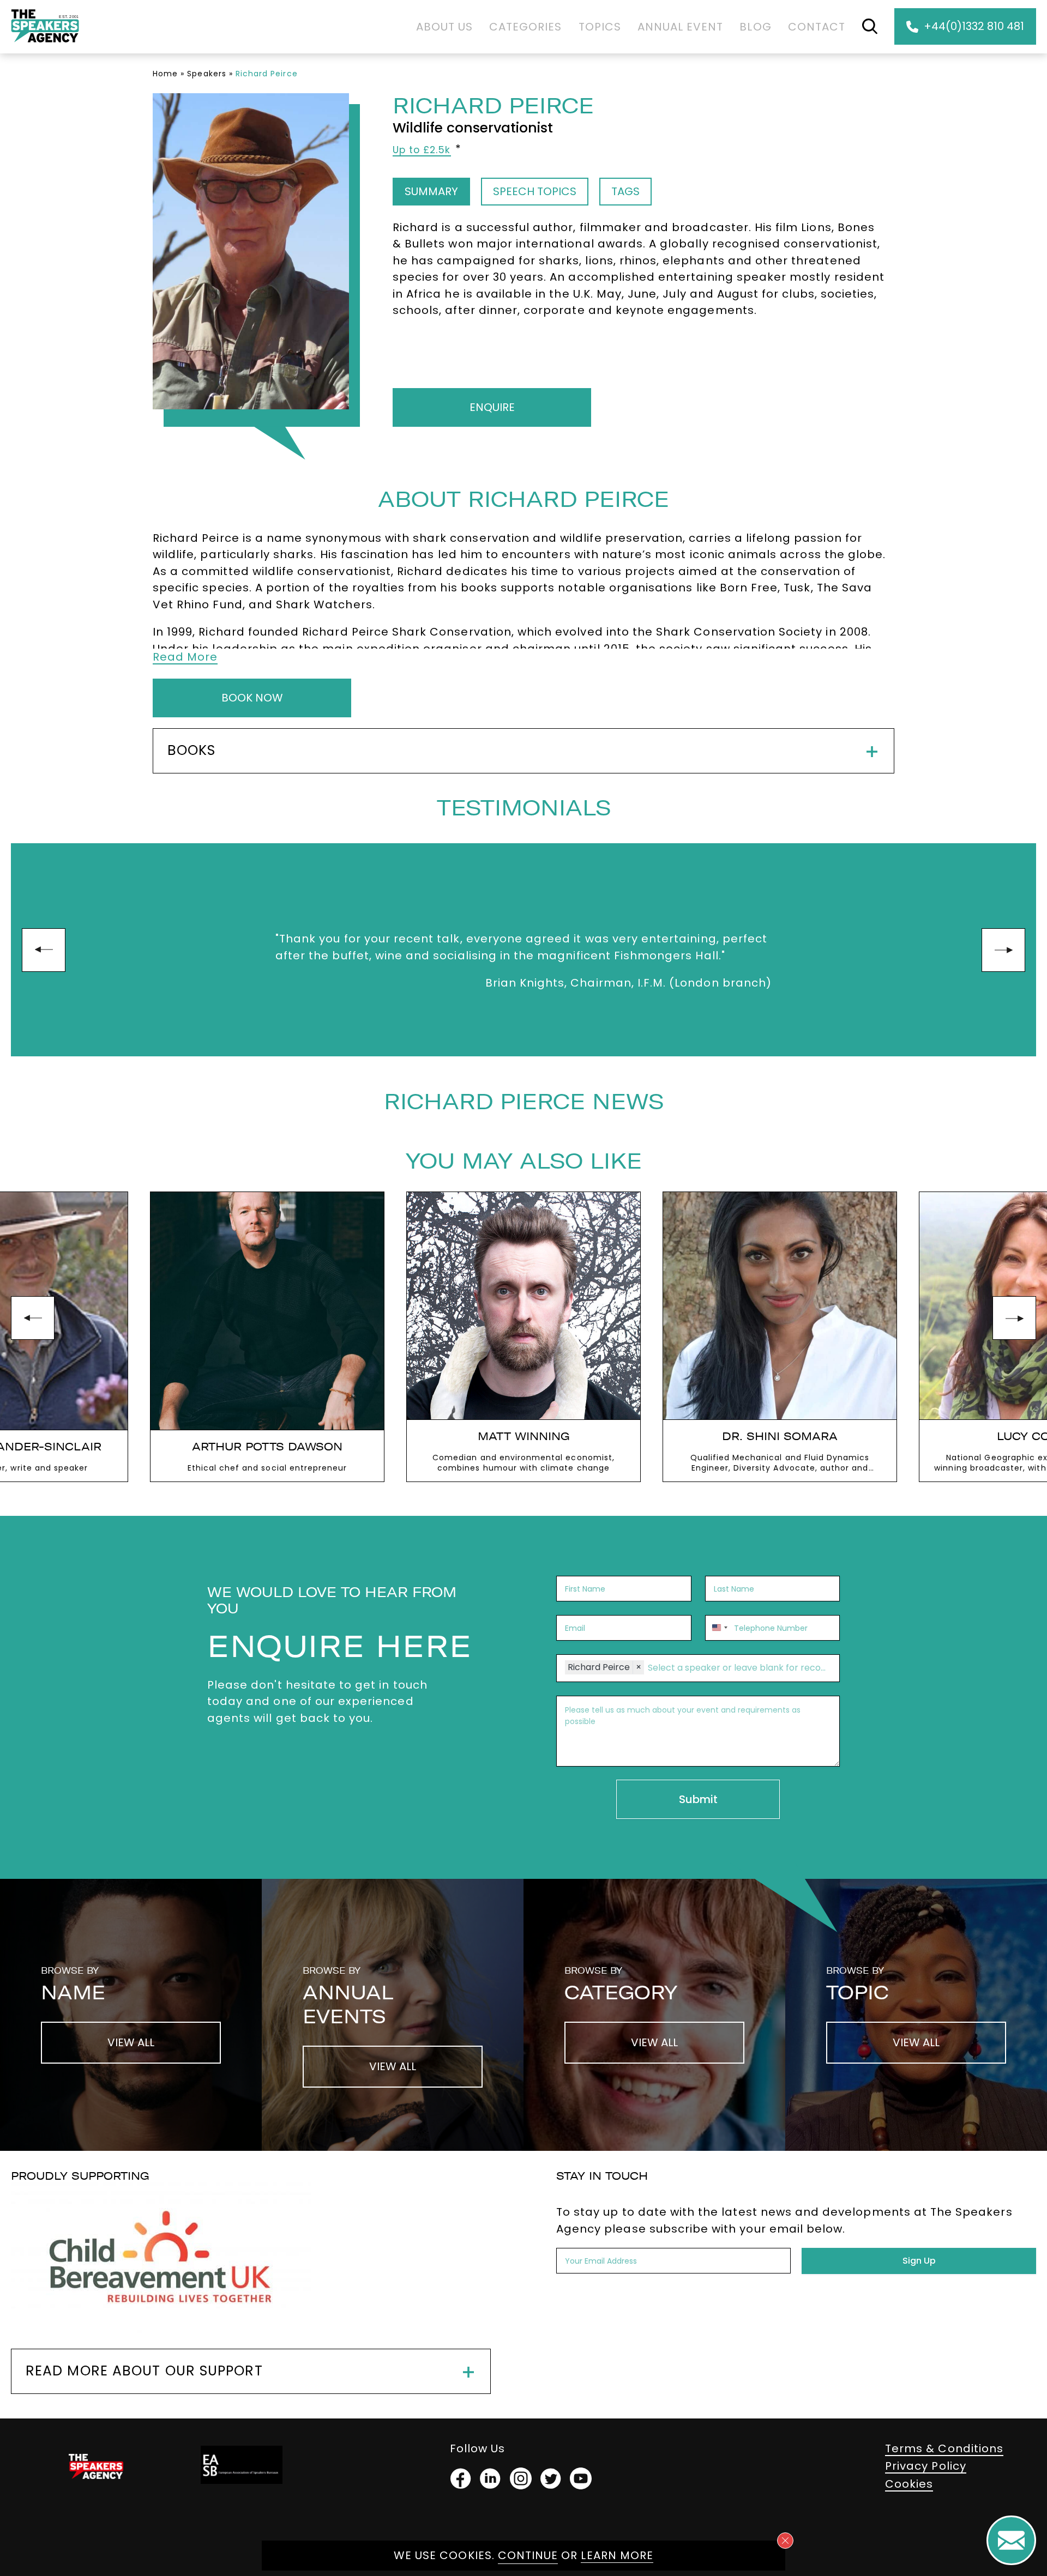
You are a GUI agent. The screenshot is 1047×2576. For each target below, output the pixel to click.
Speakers (206, 74)
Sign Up (919, 2261)
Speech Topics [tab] (535, 191)
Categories (526, 27)
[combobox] (718, 1628)
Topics (600, 27)
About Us (444, 27)
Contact (817, 27)
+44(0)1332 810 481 (974, 26)
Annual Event (681, 27)
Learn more (617, 2555)
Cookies (909, 2484)
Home (165, 74)
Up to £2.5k (422, 150)
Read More (185, 657)
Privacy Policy (926, 2466)
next (1003, 950)
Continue (528, 2555)
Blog (755, 27)
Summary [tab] (431, 191)
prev (44, 950)
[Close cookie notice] (785, 2541)
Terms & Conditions (944, 2448)
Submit (698, 1799)
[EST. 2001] (45, 44)
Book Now (252, 698)
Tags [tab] (625, 191)
